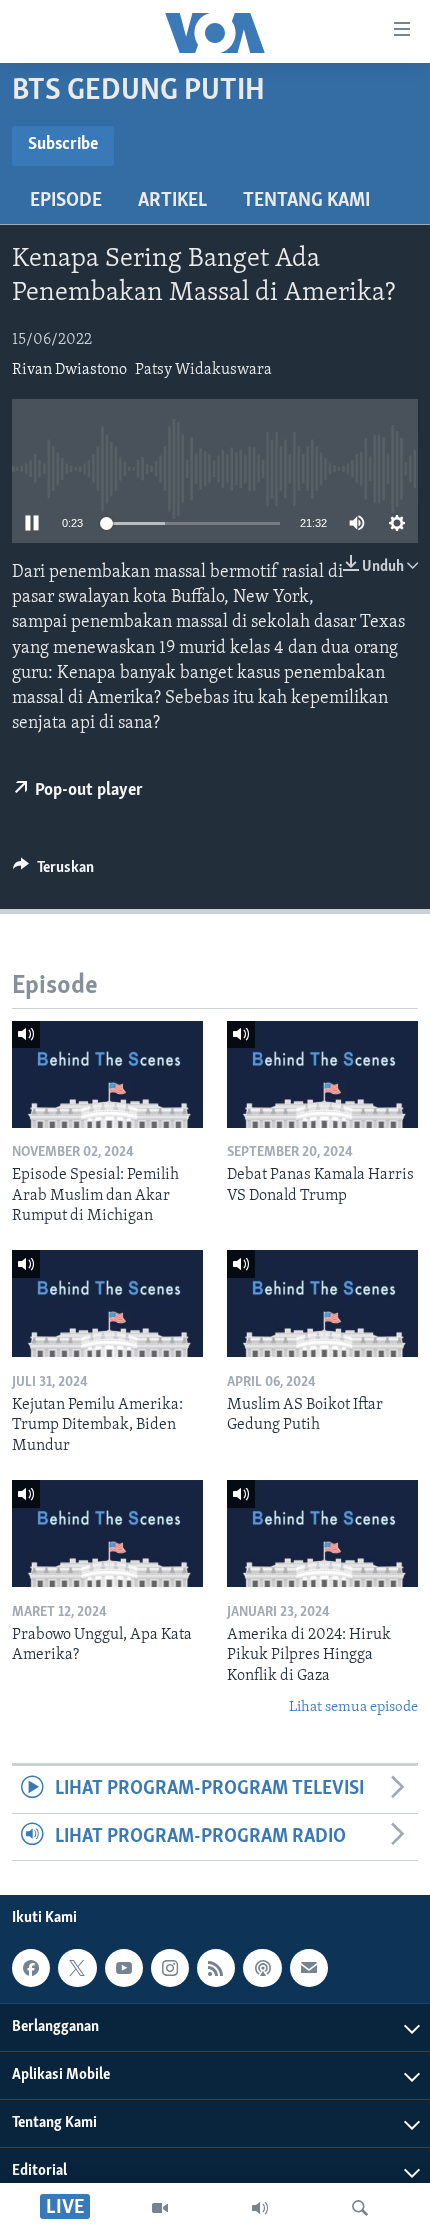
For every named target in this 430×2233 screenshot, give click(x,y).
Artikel (172, 201)
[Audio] (260, 2208)
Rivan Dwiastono (69, 370)
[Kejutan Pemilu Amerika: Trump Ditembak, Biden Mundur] (107, 1303)
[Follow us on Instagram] (170, 1968)
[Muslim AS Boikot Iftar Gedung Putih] (322, 1303)
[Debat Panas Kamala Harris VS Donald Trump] (322, 1074)
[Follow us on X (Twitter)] (77, 1968)
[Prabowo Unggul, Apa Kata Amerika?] (107, 1533)
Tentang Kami (306, 201)
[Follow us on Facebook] (31, 1968)
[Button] (53, 872)
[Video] (160, 2208)
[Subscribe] (309, 1968)
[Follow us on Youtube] (124, 1968)
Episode (66, 201)
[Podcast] (262, 1968)
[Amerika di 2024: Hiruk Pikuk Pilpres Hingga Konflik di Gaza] (322, 1533)
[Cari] (360, 2208)
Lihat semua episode (353, 1707)
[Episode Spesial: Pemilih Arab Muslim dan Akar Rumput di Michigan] (107, 1074)
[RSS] (216, 1968)
